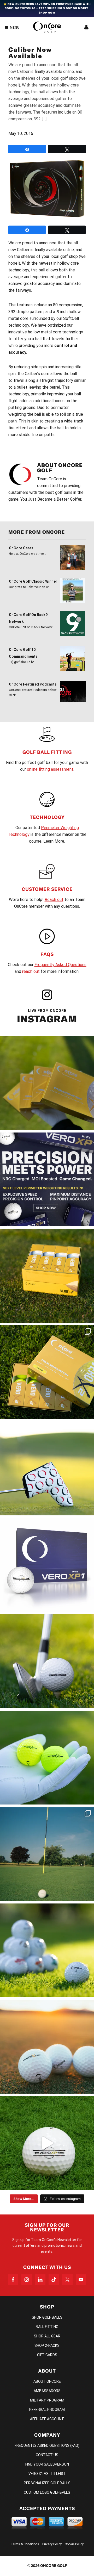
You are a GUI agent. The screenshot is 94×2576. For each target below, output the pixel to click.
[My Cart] (86, 27)
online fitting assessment (50, 769)
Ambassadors (47, 2391)
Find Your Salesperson (47, 2464)
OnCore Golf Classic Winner (33, 581)
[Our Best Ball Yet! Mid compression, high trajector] (47, 2143)
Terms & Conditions (25, 2544)
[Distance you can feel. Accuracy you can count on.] (47, 1179)
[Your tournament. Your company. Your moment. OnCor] (47, 1950)
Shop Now (47, 13)
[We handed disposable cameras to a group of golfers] (47, 1854)
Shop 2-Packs (47, 2345)
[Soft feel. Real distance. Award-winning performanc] (47, 1661)
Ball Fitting (47, 2327)
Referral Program (47, 2410)
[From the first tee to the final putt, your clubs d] (47, 1469)
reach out (31, 971)
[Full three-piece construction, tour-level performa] (47, 1083)
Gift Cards (47, 2355)
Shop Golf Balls (47, 2317)
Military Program (47, 2400)
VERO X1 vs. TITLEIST (47, 2474)
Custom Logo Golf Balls (47, 2492)
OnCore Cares (21, 548)
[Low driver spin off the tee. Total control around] (47, 1276)
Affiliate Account (47, 2419)
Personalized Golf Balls (47, 2483)
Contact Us (47, 2455)
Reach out (54, 900)
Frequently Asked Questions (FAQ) (47, 2446)
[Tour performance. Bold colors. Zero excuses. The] (47, 1372)
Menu (15, 28)
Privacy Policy (52, 2544)
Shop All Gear (47, 2336)
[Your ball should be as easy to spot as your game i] (47, 1758)
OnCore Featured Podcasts (33, 684)
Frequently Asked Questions (60, 965)
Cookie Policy (74, 2544)
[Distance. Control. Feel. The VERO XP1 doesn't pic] (47, 1565)
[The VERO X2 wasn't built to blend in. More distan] (47, 2047)
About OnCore (47, 2381)
